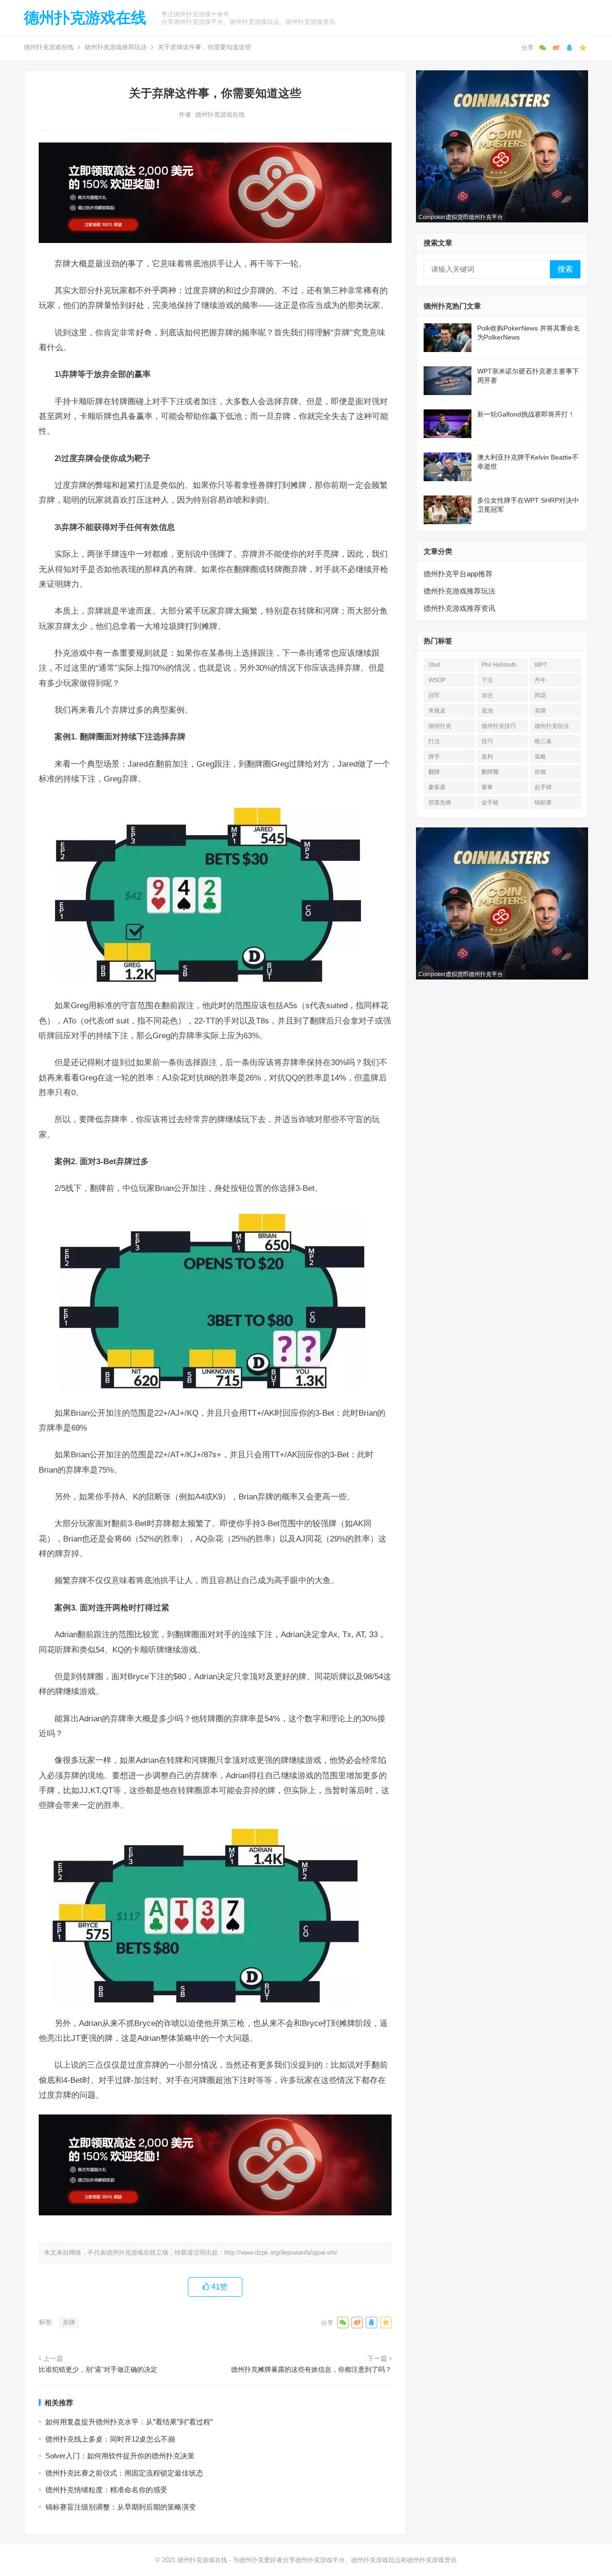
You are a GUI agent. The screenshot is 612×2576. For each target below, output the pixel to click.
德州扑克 (440, 726)
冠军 (434, 695)
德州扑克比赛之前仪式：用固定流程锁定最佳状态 (124, 2473)
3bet (434, 665)
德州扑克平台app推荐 (458, 574)
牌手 (434, 757)
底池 (487, 711)
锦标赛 (543, 803)
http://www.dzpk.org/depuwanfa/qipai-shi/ (281, 2252)
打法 (434, 741)
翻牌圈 (490, 772)
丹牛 (540, 680)
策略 (540, 757)
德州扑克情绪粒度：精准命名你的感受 (106, 2490)
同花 (540, 695)
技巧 (487, 741)
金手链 (490, 803)
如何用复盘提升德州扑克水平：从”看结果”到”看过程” (129, 2422)
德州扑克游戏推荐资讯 (459, 608)
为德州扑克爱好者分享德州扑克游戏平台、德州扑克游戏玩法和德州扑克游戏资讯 (345, 2560)
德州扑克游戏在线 (85, 18)
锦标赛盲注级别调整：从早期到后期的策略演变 (121, 2507)
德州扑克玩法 (552, 726)
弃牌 (69, 2322)
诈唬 (540, 772)
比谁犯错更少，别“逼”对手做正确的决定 (98, 2369)
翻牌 (434, 772)
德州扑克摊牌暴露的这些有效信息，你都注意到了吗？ (311, 2369)
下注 (487, 680)
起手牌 (543, 787)
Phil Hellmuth (499, 665)
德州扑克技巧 (499, 726)
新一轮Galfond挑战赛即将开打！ (526, 414)
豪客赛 (437, 787)
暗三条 (543, 741)
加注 (487, 695)
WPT (541, 665)
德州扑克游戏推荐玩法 (116, 47)
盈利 (487, 757)
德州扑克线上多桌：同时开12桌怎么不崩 (110, 2439)
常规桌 (437, 711)
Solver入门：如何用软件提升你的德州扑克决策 (120, 2456)
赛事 (487, 787)
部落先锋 (440, 803)
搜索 (565, 269)
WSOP (437, 680)
